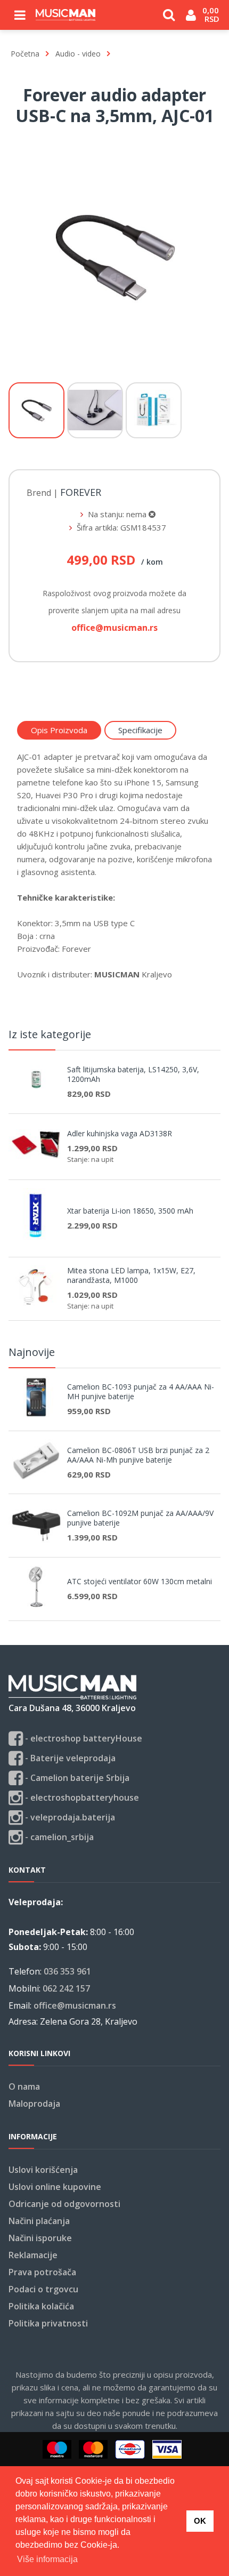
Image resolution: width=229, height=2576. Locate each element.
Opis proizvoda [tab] (59, 730)
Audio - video (78, 54)
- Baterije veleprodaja (69, 1758)
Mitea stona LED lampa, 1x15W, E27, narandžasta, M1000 (131, 1275)
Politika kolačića (41, 2306)
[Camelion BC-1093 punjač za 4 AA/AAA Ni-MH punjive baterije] (40, 1414)
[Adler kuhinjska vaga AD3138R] (40, 1163)
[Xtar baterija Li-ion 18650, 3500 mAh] (40, 1240)
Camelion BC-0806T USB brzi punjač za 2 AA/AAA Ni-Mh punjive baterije (138, 1455)
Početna (25, 54)
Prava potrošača (42, 2272)
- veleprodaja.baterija (69, 1817)
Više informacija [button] (47, 2559)
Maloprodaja (34, 2104)
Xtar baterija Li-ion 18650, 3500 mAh (130, 1211)
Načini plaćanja (39, 2221)
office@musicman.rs (75, 2005)
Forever (81, 493)
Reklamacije (33, 2255)
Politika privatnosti (48, 2323)
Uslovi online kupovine (55, 2187)
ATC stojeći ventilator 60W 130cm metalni (140, 1582)
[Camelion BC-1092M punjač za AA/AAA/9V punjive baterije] (40, 1540)
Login (191, 19)
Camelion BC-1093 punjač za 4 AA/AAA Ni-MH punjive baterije (141, 1392)
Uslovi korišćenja (43, 2170)
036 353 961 (67, 1971)
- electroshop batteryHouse (83, 1738)
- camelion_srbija (58, 1837)
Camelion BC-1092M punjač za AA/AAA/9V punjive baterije (140, 1518)
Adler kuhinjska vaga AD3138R (120, 1134)
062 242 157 (66, 1988)
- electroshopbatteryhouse (81, 1797)
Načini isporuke (40, 2238)
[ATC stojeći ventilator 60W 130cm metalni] (40, 1604)
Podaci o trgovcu (43, 2289)
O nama (24, 2087)
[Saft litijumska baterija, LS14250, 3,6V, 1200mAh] (40, 1097)
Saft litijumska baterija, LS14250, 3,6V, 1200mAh (133, 1074)
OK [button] (200, 2521)
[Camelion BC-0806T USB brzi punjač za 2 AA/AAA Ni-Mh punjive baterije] (40, 1477)
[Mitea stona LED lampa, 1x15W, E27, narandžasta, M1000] (40, 1304)
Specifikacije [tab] (140, 730)
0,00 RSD (212, 14)
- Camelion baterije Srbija (76, 1778)
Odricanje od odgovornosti (64, 2204)
